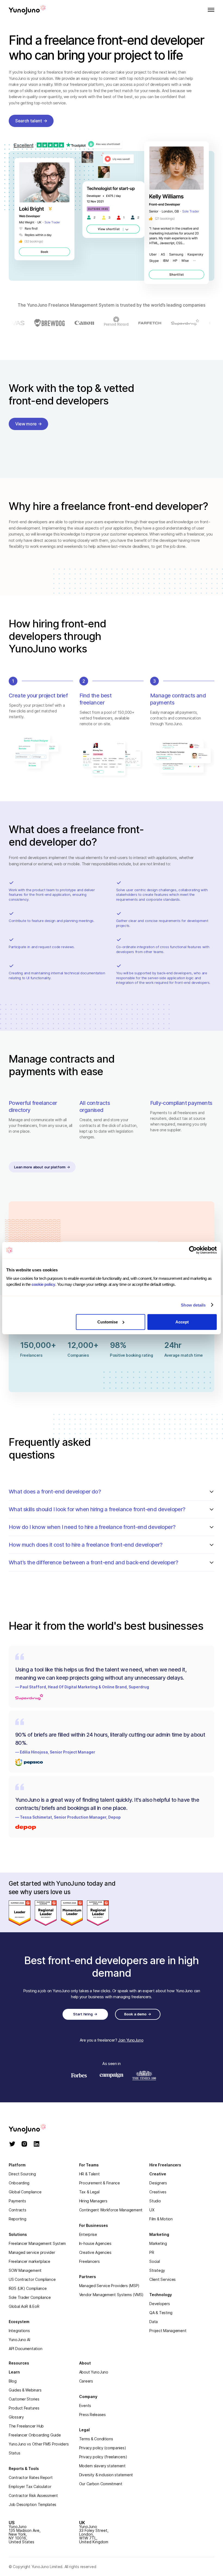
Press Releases (92, 2415)
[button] (209, 10)
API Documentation (25, 2349)
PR (152, 2252)
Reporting (17, 2219)
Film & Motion (161, 2219)
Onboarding (19, 2183)
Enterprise (88, 2234)
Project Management (168, 2331)
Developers (159, 2304)
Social (154, 2261)
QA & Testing (161, 2313)
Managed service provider (32, 2252)
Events (85, 2406)
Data (154, 2322)
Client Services (162, 2279)
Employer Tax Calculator (30, 2486)
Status (14, 2453)
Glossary (16, 2417)
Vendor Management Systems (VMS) (111, 2295)
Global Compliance (25, 2192)
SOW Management (25, 2270)
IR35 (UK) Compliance (28, 2288)
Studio (155, 2201)
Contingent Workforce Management (111, 2210)
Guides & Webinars (25, 2390)
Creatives (158, 2192)
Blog (13, 2381)
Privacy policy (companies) (103, 2448)
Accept (182, 1322)
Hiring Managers (93, 2201)
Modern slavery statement (102, 2466)
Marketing (158, 2243)
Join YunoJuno (131, 2040)
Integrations (19, 2331)
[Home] (27, 10)
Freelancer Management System (37, 2243)
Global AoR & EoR (24, 2306)
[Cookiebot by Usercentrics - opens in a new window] (193, 1250)
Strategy (157, 2270)
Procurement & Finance (100, 2183)
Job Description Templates (32, 2504)
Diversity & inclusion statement (106, 2475)
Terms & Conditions (96, 2439)
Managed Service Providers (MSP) (109, 2286)
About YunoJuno (94, 2372)
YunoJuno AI (19, 2340)
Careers (86, 2381)
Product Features (24, 2408)
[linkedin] (37, 2144)
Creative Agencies (95, 2252)
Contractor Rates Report (31, 2477)
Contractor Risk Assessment (33, 2495)
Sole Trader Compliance (30, 2297)
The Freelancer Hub (26, 2426)
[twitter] (12, 2144)
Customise (108, 1322)
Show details (193, 1305)
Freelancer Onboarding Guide (35, 2435)
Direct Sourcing (22, 2174)
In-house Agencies (95, 2243)
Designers (158, 2183)
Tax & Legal (89, 2192)
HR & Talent (89, 2174)
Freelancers (89, 2261)
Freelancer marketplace (30, 2261)
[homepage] (33, 2129)
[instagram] (24, 2144)
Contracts (17, 2210)
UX (152, 2210)
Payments (17, 2201)
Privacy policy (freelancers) (103, 2457)
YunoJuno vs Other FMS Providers (39, 2444)
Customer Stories (24, 2399)
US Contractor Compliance (32, 2279)
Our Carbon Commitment (101, 2484)
